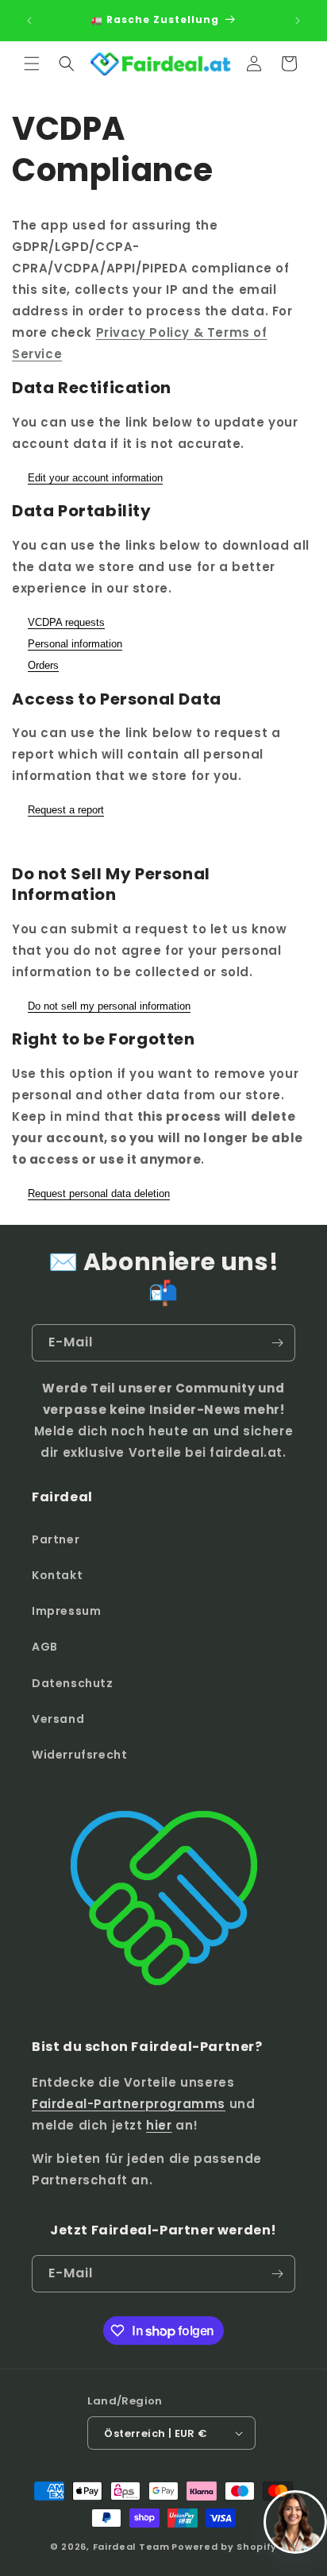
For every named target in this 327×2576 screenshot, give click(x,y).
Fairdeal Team (131, 2547)
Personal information (75, 644)
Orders (43, 665)
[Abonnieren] (277, 1343)
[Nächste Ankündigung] (298, 21)
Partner (56, 1539)
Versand (58, 1719)
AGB (45, 1647)
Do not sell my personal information (109, 1006)
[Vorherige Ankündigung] (29, 21)
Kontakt (57, 1575)
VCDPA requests (66, 622)
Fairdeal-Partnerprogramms (129, 2104)
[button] (32, 64)
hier (159, 2125)
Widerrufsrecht (79, 1755)
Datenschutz (73, 1683)
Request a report (66, 810)
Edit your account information (95, 478)
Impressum (66, 1611)
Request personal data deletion (99, 1193)
